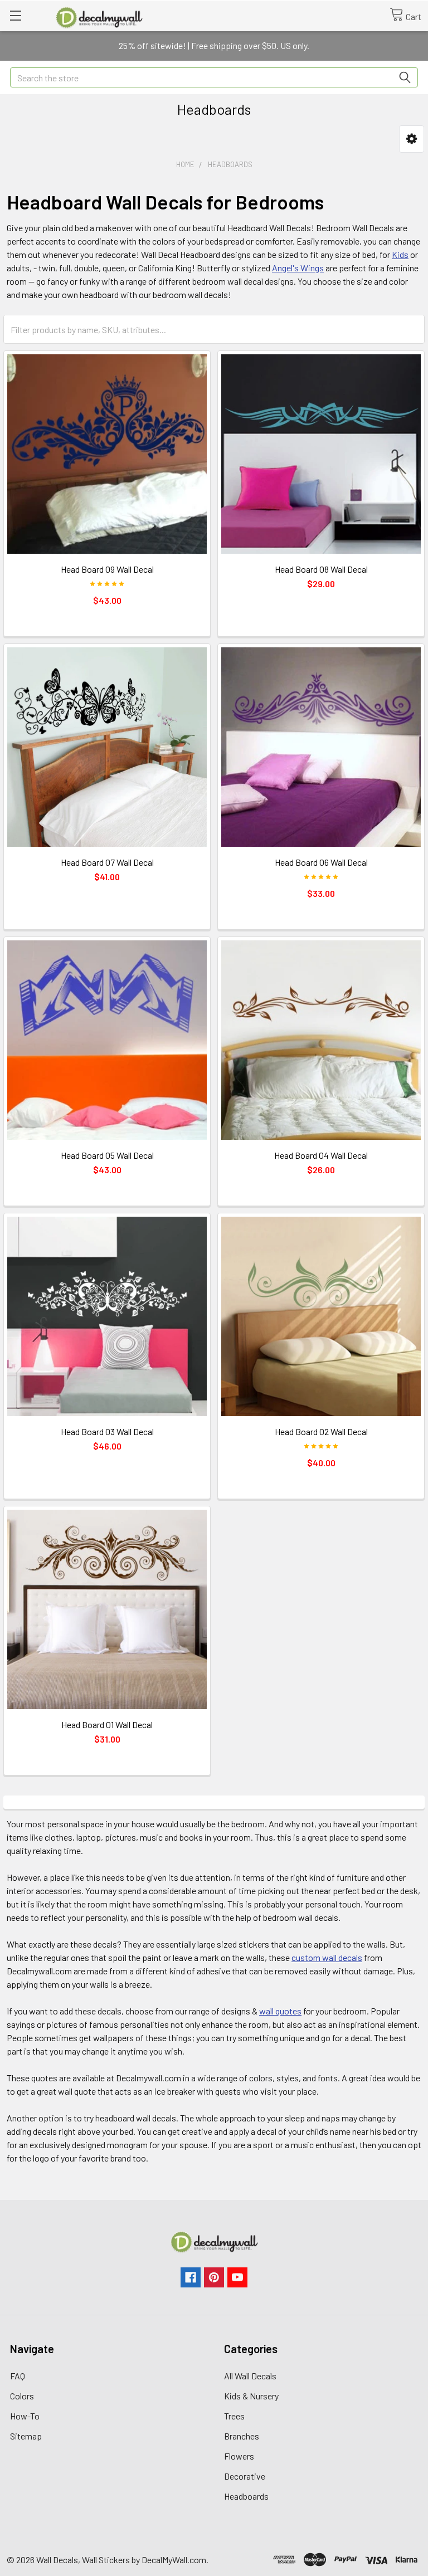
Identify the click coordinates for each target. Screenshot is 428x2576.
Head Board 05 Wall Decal (107, 1155)
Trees (234, 2416)
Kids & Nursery (251, 2396)
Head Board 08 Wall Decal (321, 569)
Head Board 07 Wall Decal (107, 862)
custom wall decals (327, 1957)
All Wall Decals (250, 2376)
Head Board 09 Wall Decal (107, 569)
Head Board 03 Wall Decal (107, 1431)
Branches (242, 2436)
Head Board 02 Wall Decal (321, 1431)
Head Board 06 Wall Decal (321, 862)
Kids (400, 254)
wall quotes (280, 2011)
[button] (412, 139)
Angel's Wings (298, 268)
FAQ (18, 2376)
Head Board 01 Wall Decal (107, 1724)
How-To (25, 2416)
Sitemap (26, 2436)
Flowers (239, 2456)
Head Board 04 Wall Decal (321, 1155)
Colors (22, 2396)
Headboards (246, 2496)
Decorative (245, 2476)
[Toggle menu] (15, 15)
